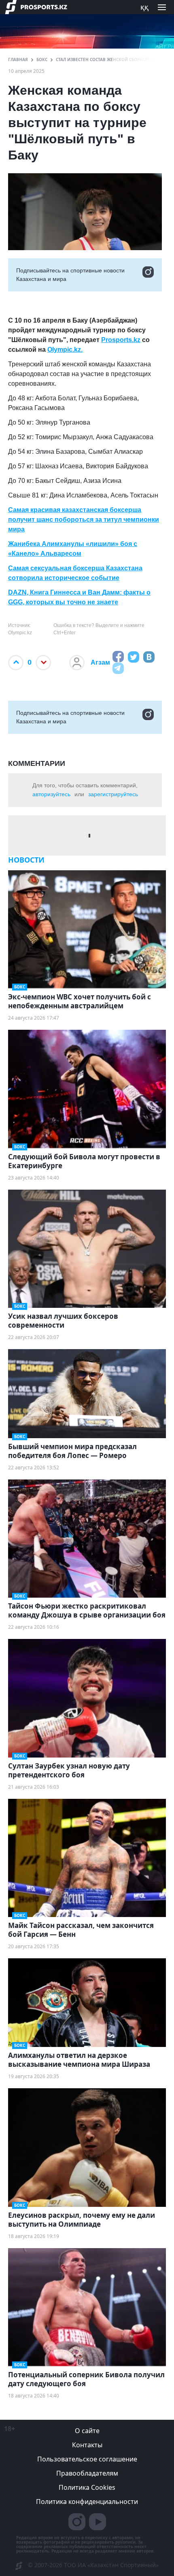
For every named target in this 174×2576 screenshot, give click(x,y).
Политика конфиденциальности (87, 2502)
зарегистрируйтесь (113, 794)
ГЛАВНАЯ (18, 60)
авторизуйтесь (51, 794)
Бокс (42, 60)
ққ (144, 7)
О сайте (87, 2431)
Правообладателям (87, 2473)
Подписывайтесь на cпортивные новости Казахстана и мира (70, 275)
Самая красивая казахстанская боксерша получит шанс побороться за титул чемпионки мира (84, 520)
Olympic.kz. (65, 350)
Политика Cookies (87, 2487)
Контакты (87, 2445)
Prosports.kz (121, 340)
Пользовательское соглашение (87, 2459)
